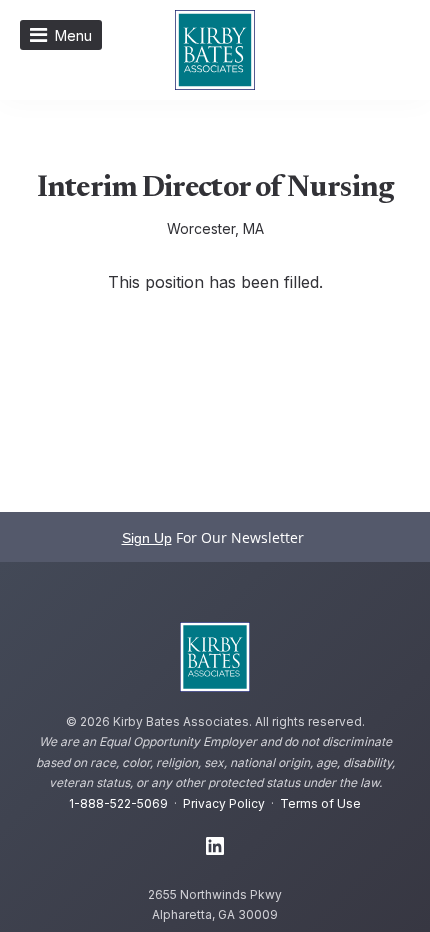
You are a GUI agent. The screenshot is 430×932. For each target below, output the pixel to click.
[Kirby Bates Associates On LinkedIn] (215, 847)
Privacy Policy (224, 803)
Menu (73, 35)
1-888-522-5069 (118, 803)
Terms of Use (320, 803)
